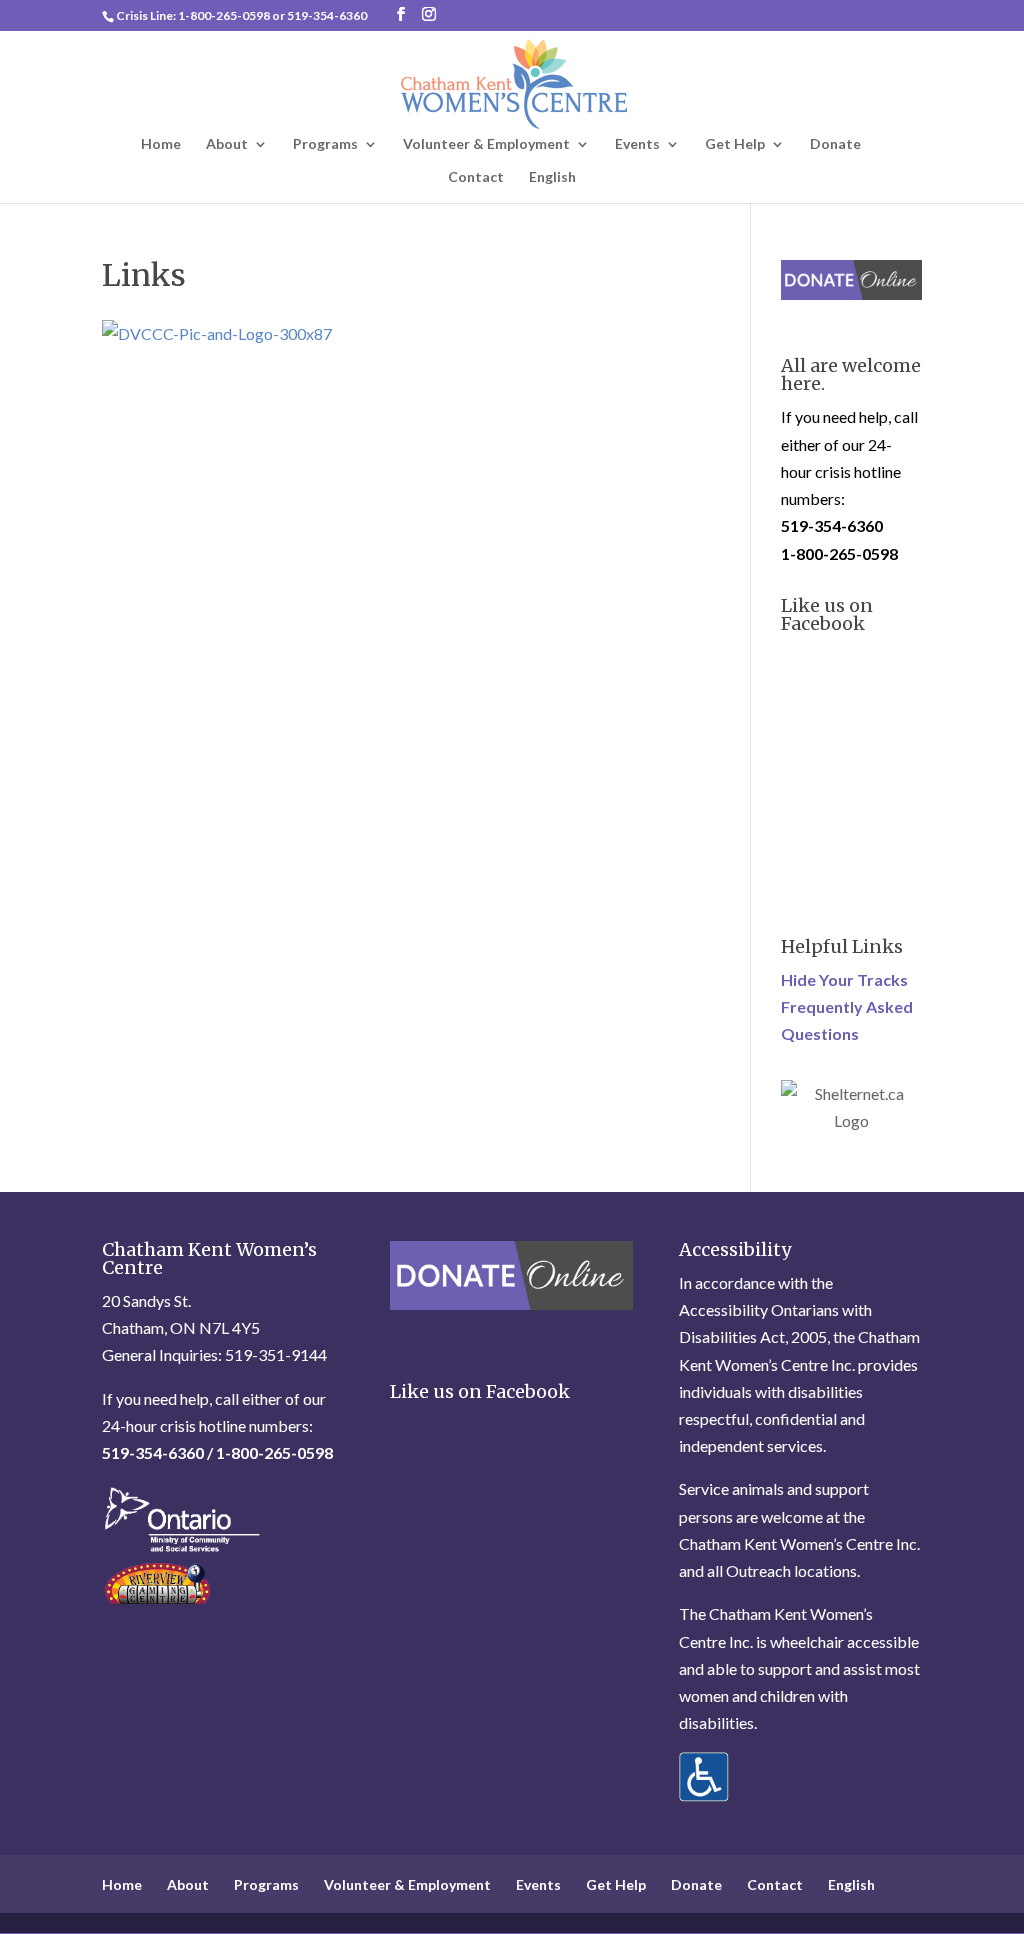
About (227, 144)
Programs (325, 144)
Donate (835, 144)
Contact (476, 177)
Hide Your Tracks (844, 979)
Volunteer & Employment (486, 144)
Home (161, 144)
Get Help (735, 144)
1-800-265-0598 (224, 15)
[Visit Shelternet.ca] (851, 1120)
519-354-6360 (327, 15)
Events (637, 144)
